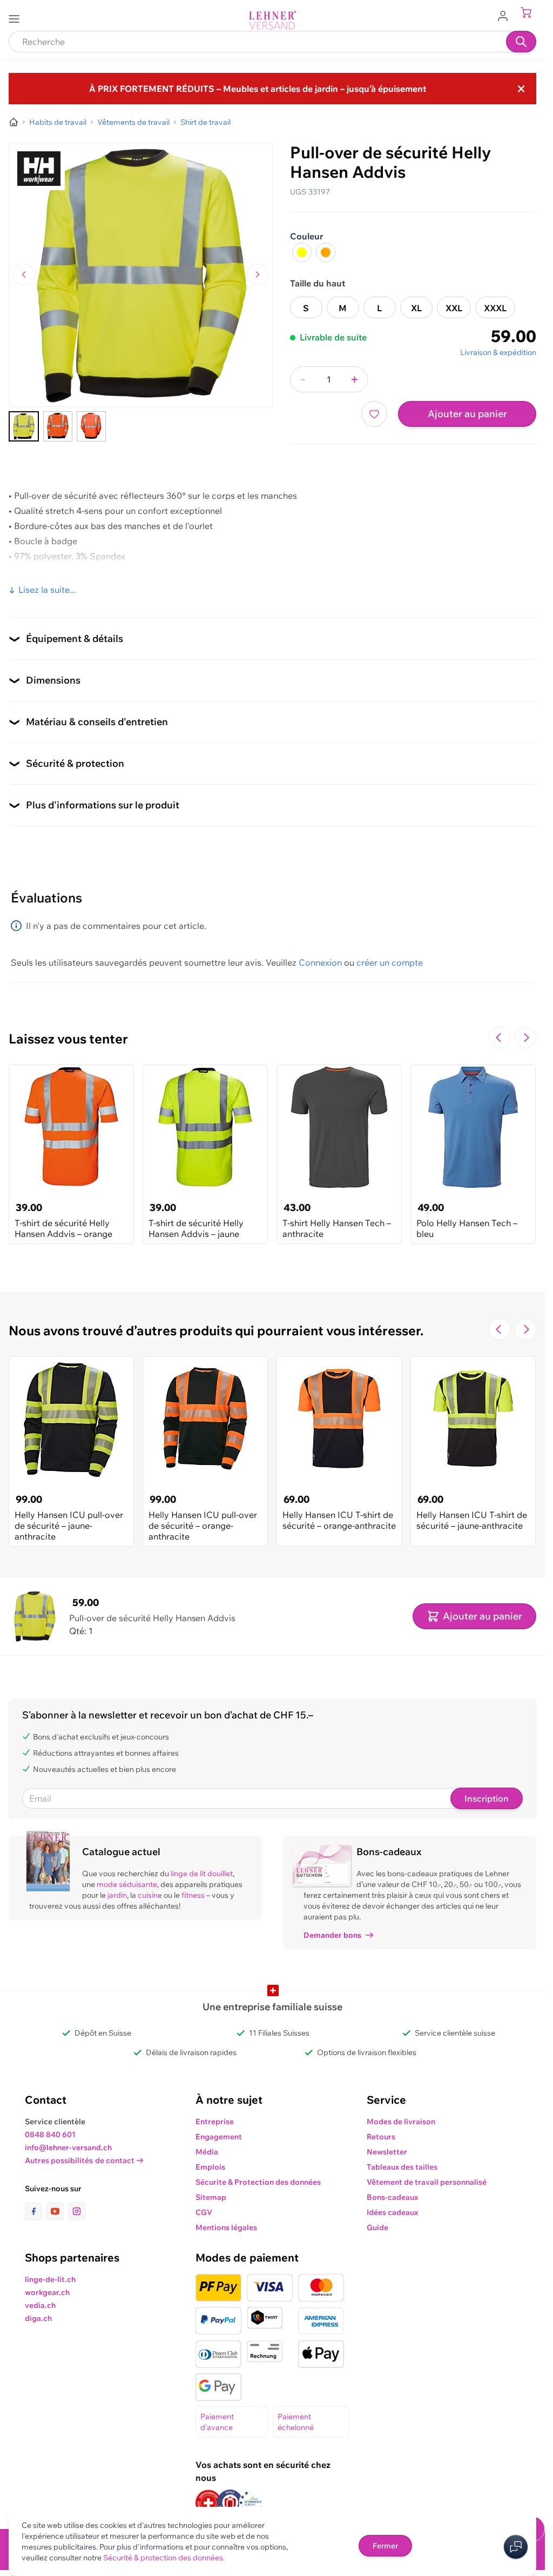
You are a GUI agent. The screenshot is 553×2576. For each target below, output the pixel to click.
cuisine (150, 1895)
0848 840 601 (50, 2135)
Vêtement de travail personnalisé (427, 2182)
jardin (117, 1895)
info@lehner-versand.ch (68, 2147)
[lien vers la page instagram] (77, 2211)
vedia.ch (40, 2305)
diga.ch (38, 2318)
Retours (381, 2137)
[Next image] (258, 275)
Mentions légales (226, 2227)
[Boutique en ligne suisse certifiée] (208, 2503)
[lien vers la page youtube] (57, 2211)
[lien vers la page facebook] (36, 2211)
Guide (377, 2227)
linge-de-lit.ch (50, 2279)
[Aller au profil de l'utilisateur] (506, 15)
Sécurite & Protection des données (258, 2182)
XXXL (495, 308)
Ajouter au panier (467, 414)
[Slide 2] (58, 426)
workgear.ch (47, 2292)
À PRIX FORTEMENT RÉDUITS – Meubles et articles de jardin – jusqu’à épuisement (258, 89)
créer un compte (390, 962)
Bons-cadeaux (392, 2197)
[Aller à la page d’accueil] (14, 122)
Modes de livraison (401, 2122)
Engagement (219, 2137)
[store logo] (273, 20)
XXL (454, 308)
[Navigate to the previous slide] (500, 1038)
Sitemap (211, 2197)
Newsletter (387, 2152)
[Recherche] (521, 42)
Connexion (320, 962)
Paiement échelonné (296, 2422)
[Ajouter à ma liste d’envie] (374, 414)
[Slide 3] (91, 426)
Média (207, 2152)
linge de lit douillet (202, 1874)
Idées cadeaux (392, 2212)
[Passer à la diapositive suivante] (525, 1038)
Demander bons (332, 1935)
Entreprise (215, 2122)
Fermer (385, 2546)
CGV (204, 2212)
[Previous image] (24, 275)
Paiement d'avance (217, 2422)
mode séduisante (127, 1884)
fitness (193, 1895)
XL (416, 308)
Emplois (210, 2167)
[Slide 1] (24, 426)
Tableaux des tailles (402, 2167)
